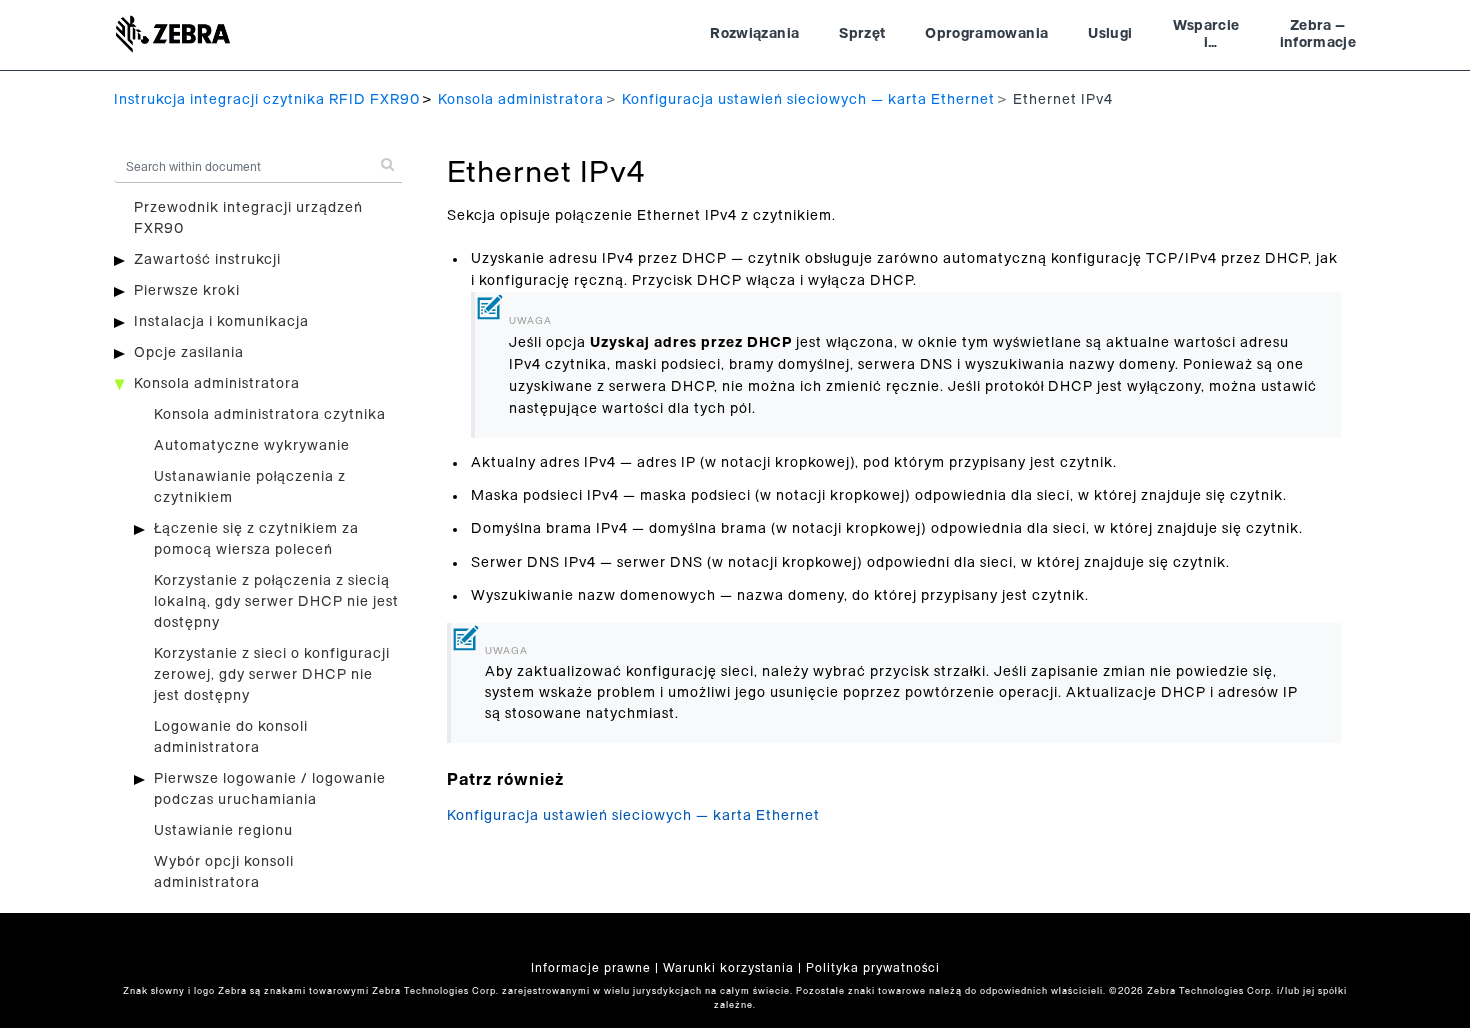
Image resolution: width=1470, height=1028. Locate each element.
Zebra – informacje (1318, 35)
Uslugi (1110, 34)
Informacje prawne (591, 968)
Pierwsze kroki (187, 291)
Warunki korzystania (728, 968)
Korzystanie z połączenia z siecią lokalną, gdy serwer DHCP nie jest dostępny (276, 602)
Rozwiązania (754, 34)
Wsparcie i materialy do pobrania (1205, 37)
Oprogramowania (986, 34)
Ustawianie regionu (223, 831)
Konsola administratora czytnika (270, 415)
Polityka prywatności (873, 968)
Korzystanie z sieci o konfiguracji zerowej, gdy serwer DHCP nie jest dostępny (272, 675)
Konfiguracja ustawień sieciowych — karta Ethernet (808, 100)
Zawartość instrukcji (207, 260)
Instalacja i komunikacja (221, 322)
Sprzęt (862, 34)
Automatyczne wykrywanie (252, 446)
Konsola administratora (521, 100)
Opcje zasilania (189, 353)
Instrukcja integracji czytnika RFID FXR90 (267, 100)
